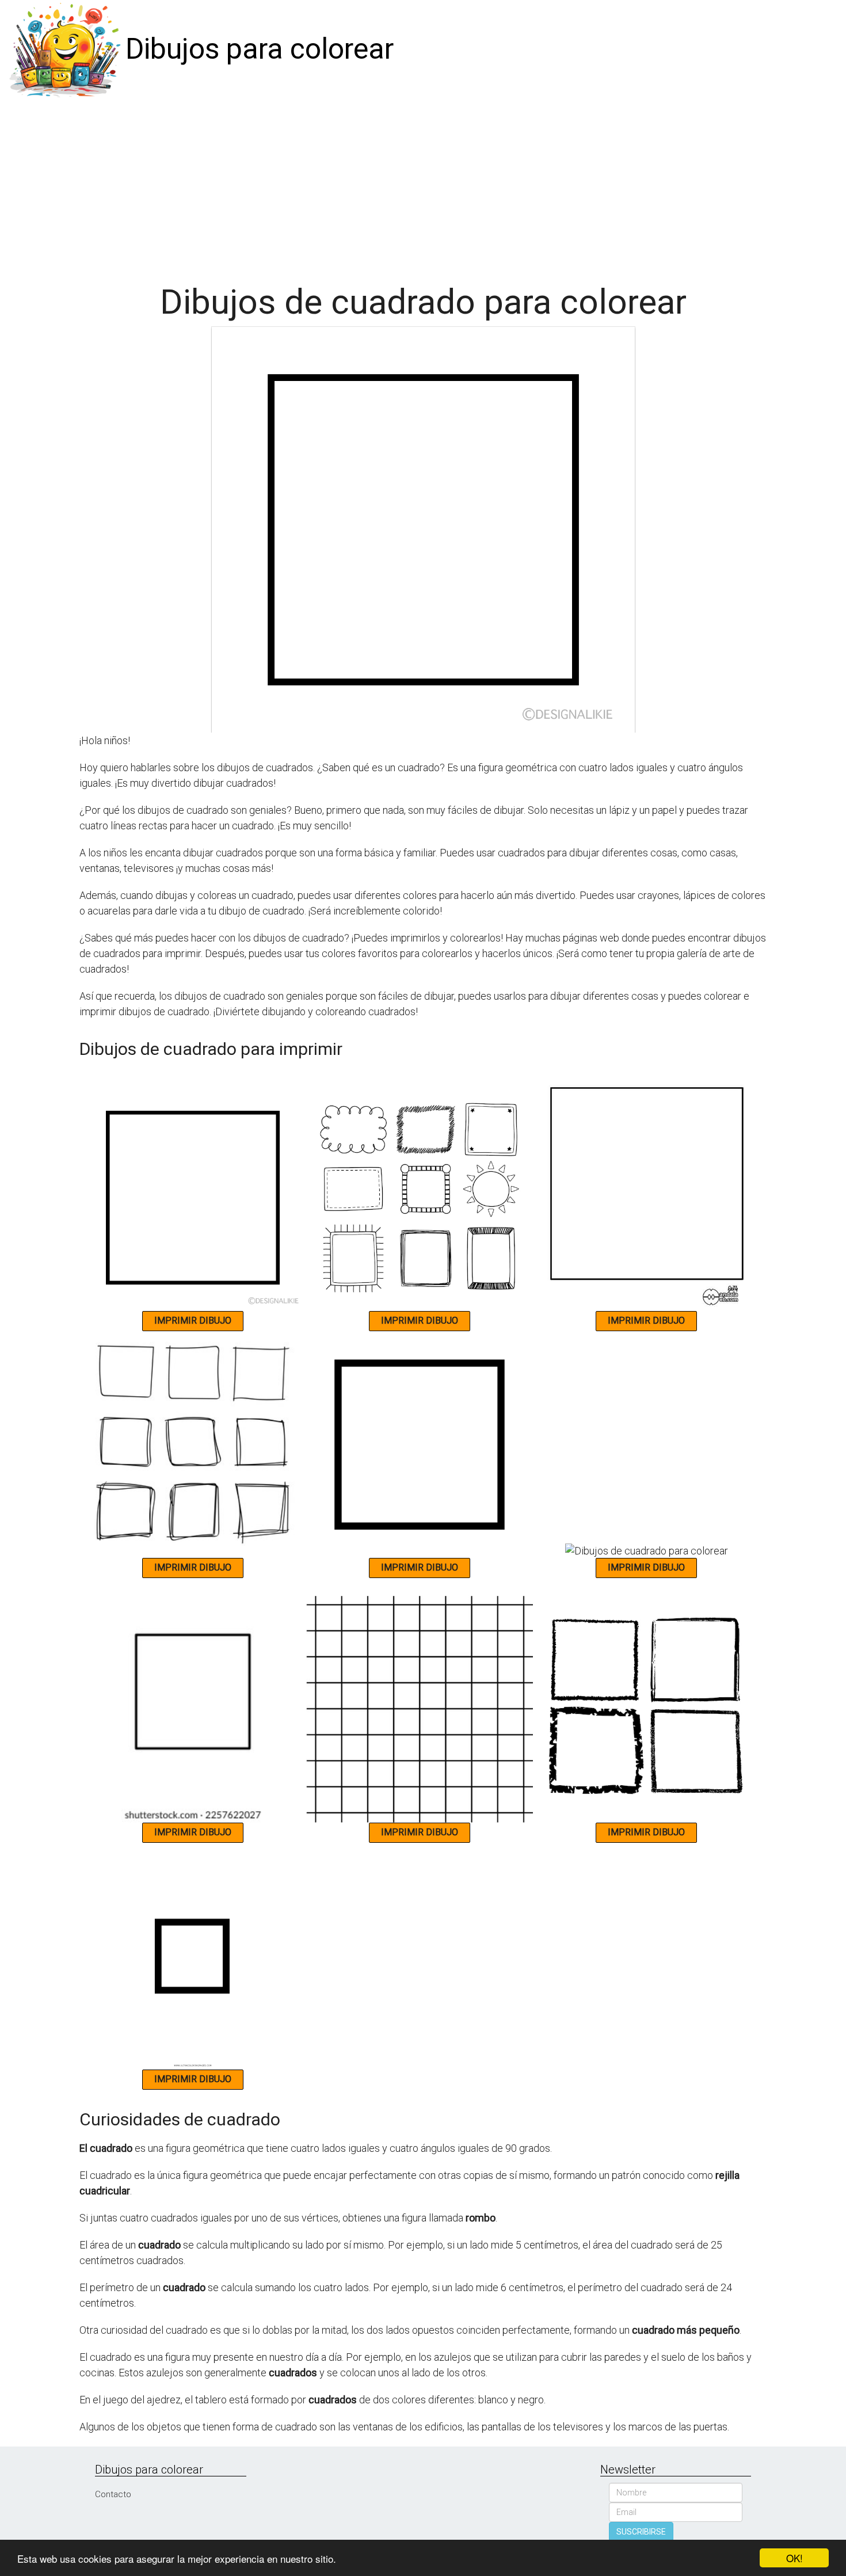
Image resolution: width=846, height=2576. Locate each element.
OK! (794, 2558)
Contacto (113, 2494)
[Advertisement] (423, 185)
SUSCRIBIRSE (641, 2532)
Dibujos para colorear (260, 49)
